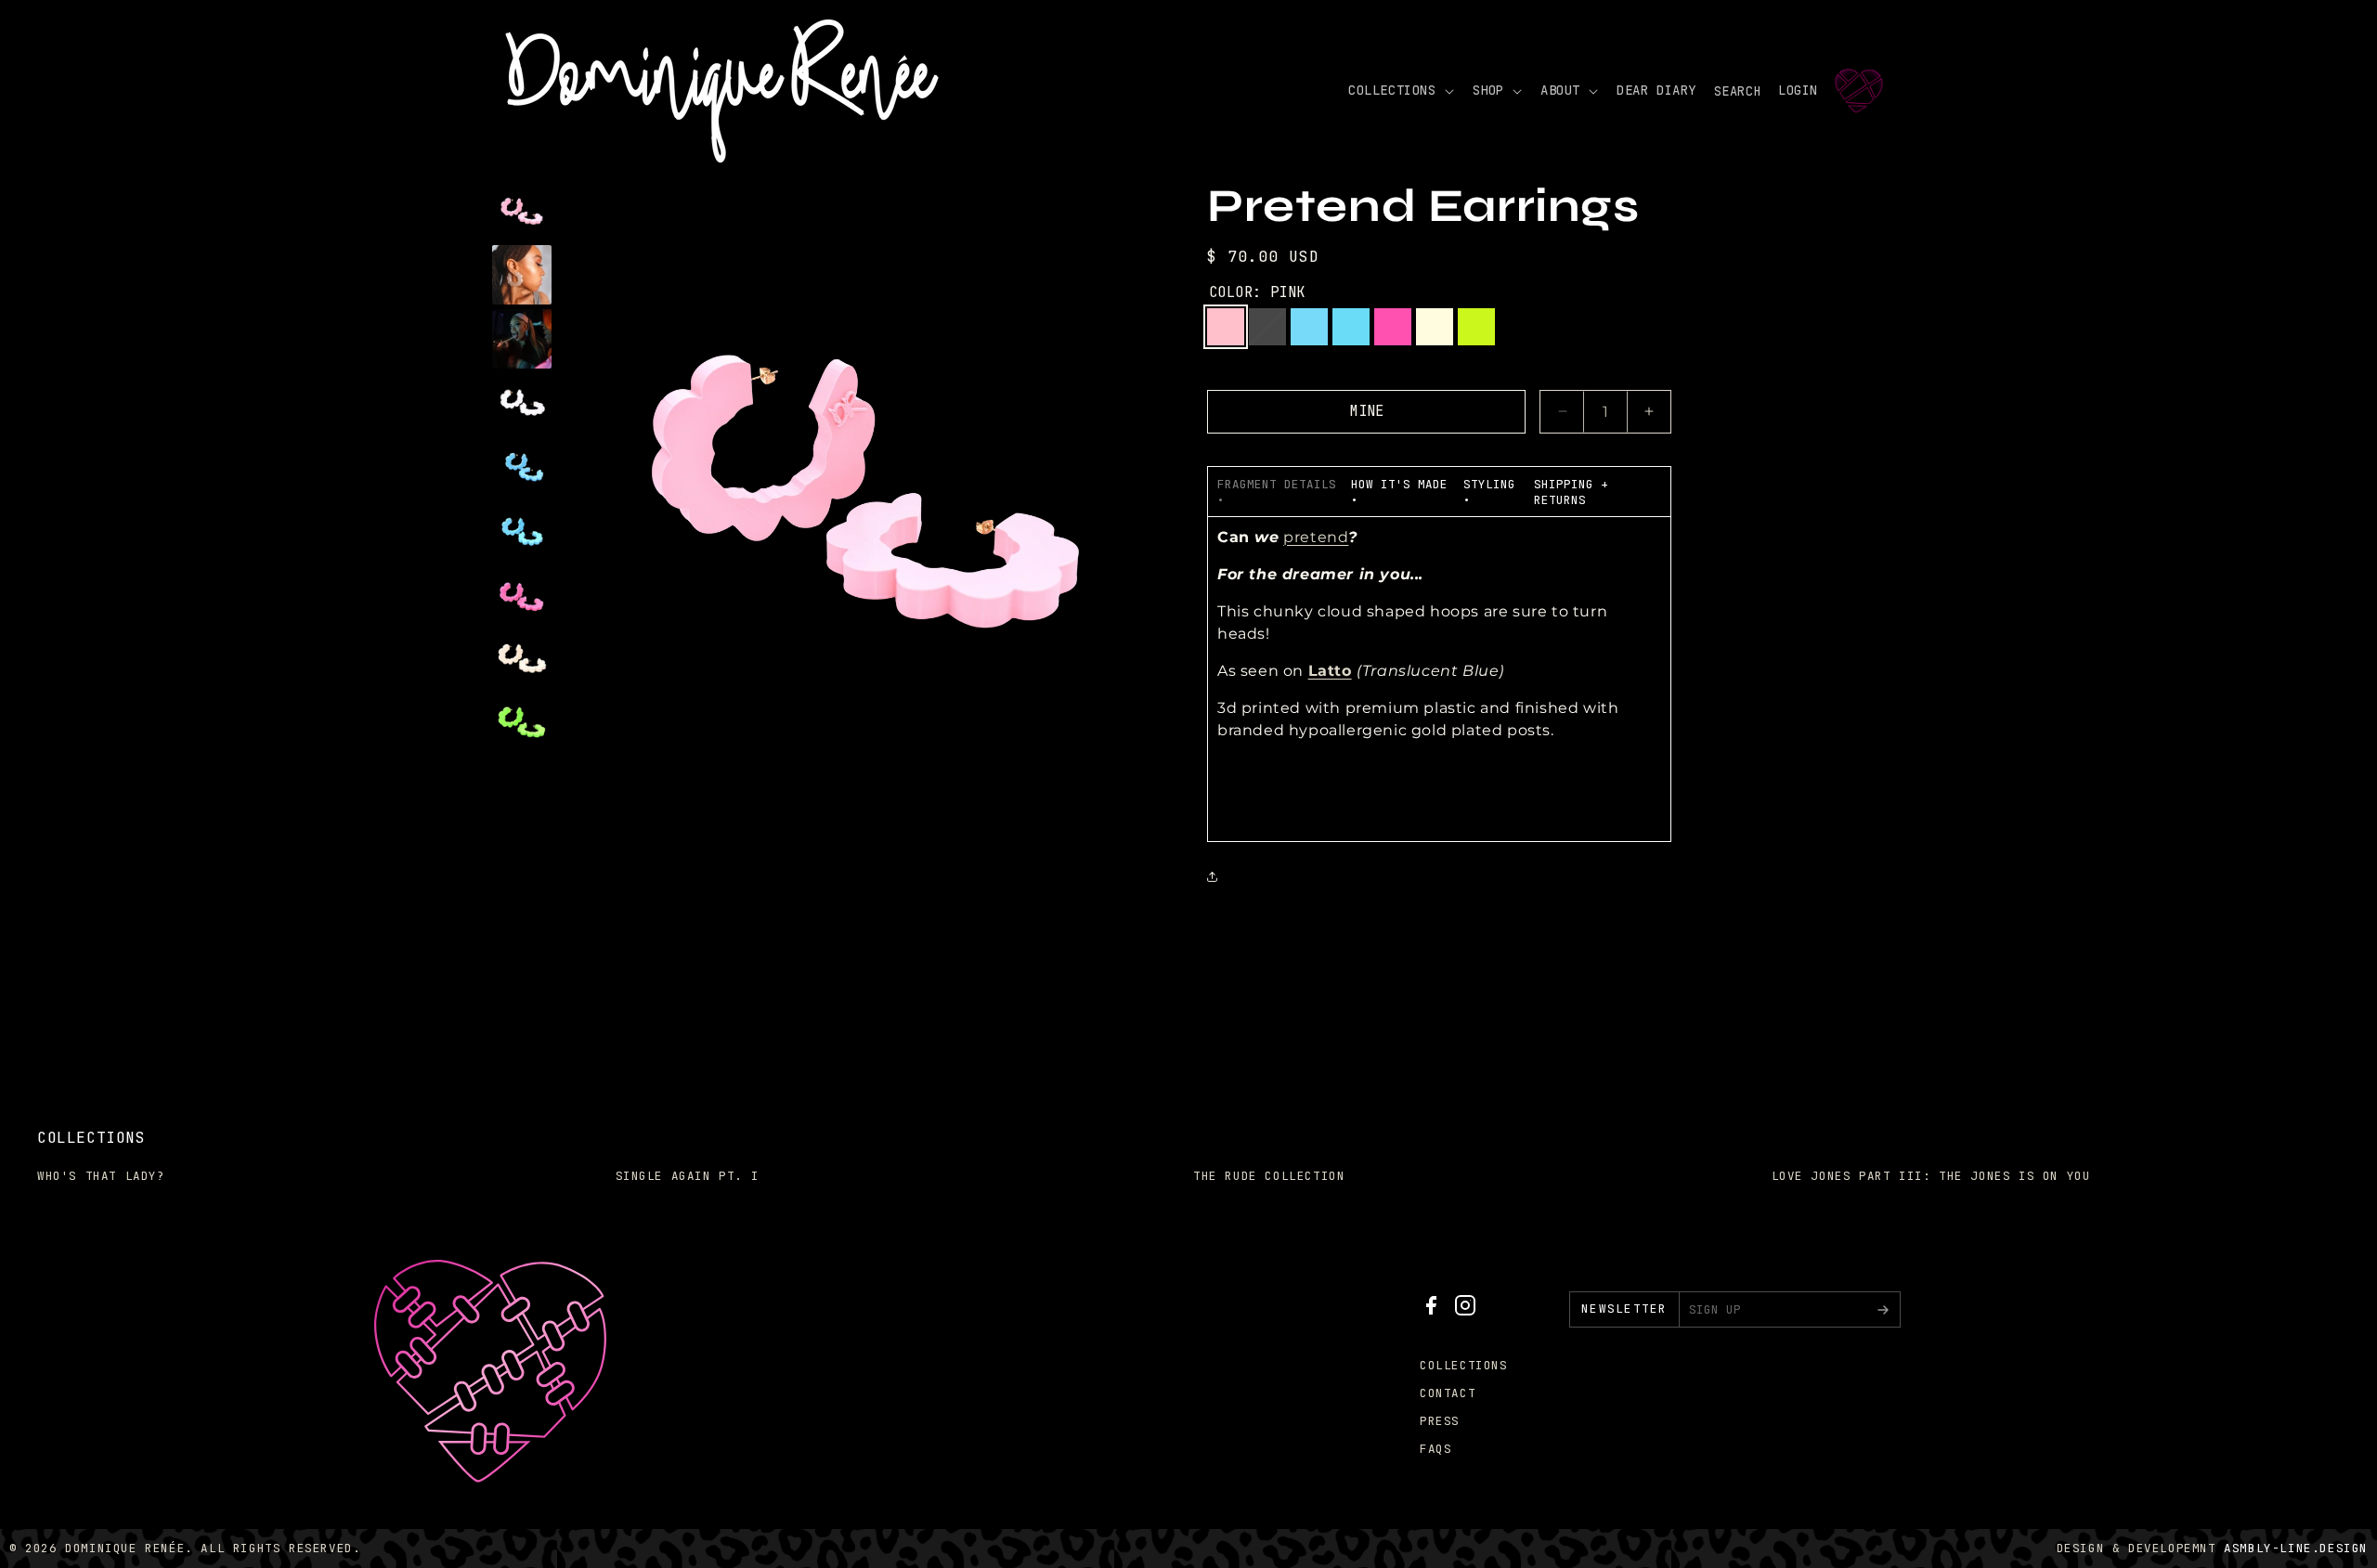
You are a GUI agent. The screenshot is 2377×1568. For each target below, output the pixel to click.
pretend (1316, 537)
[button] (1399, 90)
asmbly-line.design (2296, 1548)
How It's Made (1399, 484)
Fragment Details (1277, 484)
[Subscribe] (1883, 1309)
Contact (1448, 1393)
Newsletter (1624, 1309)
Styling (1489, 484)
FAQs (1435, 1449)
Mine (1367, 411)
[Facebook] (1431, 1310)
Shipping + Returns (1571, 492)
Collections (1464, 1365)
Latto (1330, 671)
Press (1440, 1421)
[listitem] (522, 211)
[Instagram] (1465, 1310)
